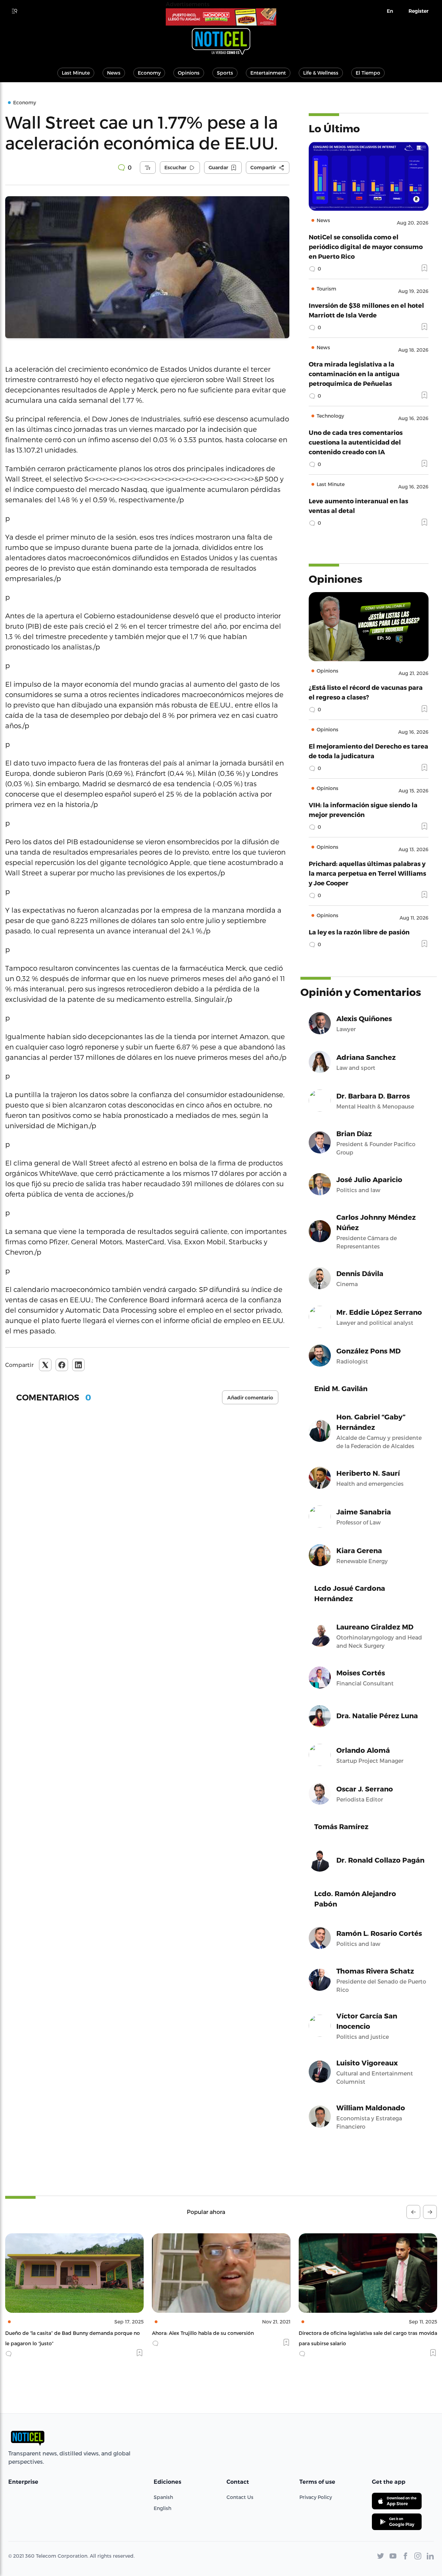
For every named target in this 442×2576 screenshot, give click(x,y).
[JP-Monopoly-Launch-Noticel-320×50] (221, 17)
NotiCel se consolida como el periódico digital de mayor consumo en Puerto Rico (366, 246)
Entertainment (268, 73)
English (162, 2508)
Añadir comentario (250, 1398)
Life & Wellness (321, 73)
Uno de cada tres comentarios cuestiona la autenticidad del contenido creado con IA (356, 442)
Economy (149, 73)
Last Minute (76, 73)
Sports (225, 73)
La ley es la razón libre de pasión (359, 932)
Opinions (189, 73)
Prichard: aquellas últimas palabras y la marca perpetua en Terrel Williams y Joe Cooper (367, 873)
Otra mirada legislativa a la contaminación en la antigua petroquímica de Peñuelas (354, 374)
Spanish (163, 2497)
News (114, 73)
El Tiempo (368, 73)
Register (419, 11)
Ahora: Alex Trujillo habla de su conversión (56, 2333)
